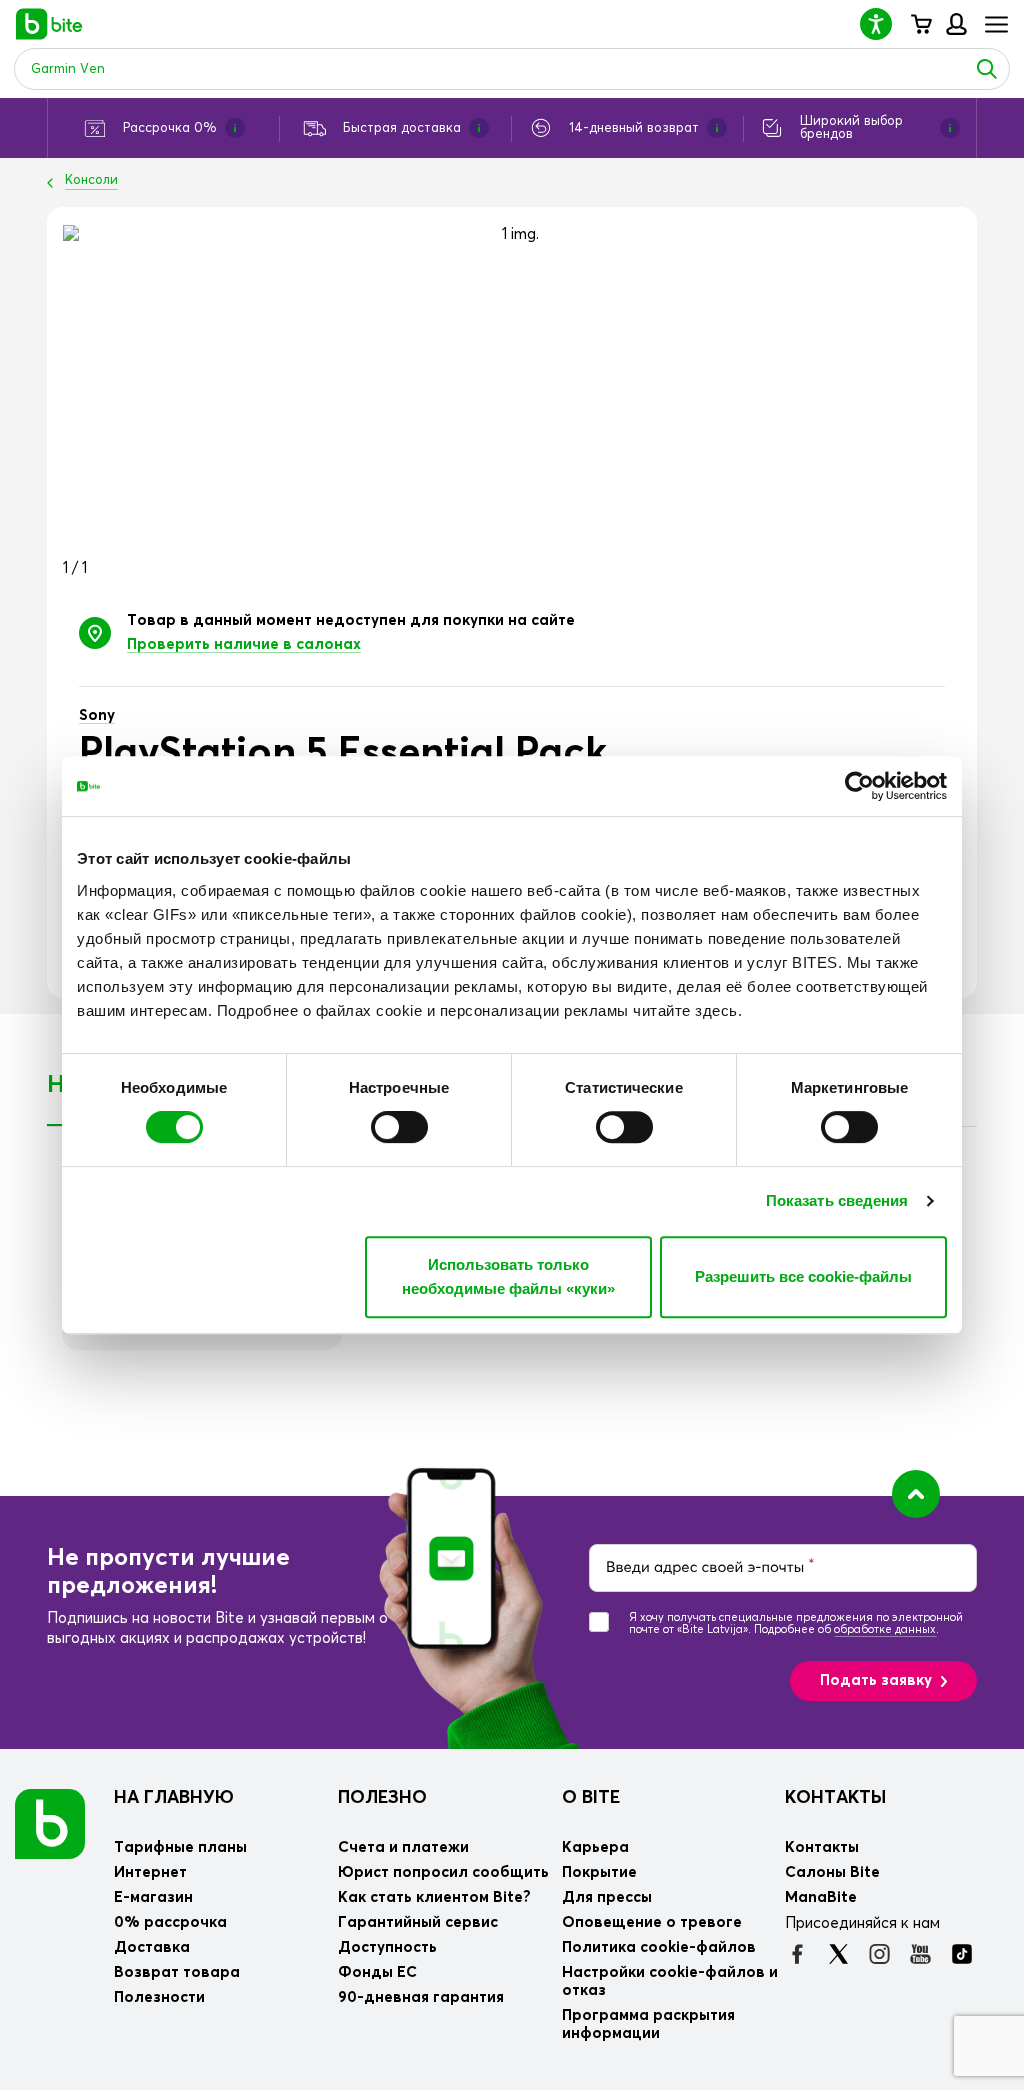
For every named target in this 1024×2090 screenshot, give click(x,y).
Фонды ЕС (377, 1972)
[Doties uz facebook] (797, 1954)
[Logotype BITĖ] (49, 24)
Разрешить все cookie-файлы (803, 1276)
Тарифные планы (180, 1847)
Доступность (387, 1947)
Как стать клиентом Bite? (434, 1897)
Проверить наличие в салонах (244, 644)
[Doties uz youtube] (920, 1954)
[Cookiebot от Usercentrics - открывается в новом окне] (859, 786)
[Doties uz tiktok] (961, 1954)
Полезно (382, 1798)
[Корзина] (920, 24)
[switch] (399, 1127)
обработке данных (885, 1629)
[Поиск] (987, 69)
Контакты (835, 1798)
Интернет (150, 1872)
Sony (97, 715)
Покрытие (599, 1872)
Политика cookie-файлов (659, 1947)
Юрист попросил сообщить (443, 1872)
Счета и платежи (403, 1847)
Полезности (159, 1997)
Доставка (152, 1947)
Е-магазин (153, 1897)
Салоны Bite (832, 1872)
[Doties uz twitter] (838, 1954)
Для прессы (607, 1897)
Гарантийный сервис (418, 1922)
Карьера (595, 1847)
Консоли (91, 180)
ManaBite (955, 24)
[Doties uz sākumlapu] (50, 1823)
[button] (884, 23)
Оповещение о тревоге (652, 1922)
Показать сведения (837, 1200)
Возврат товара (177, 1972)
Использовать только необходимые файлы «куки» (508, 1276)
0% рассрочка (170, 1922)
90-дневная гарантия (421, 1997)
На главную (174, 1798)
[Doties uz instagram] (879, 1954)
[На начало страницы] (916, 1494)
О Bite (591, 1798)
